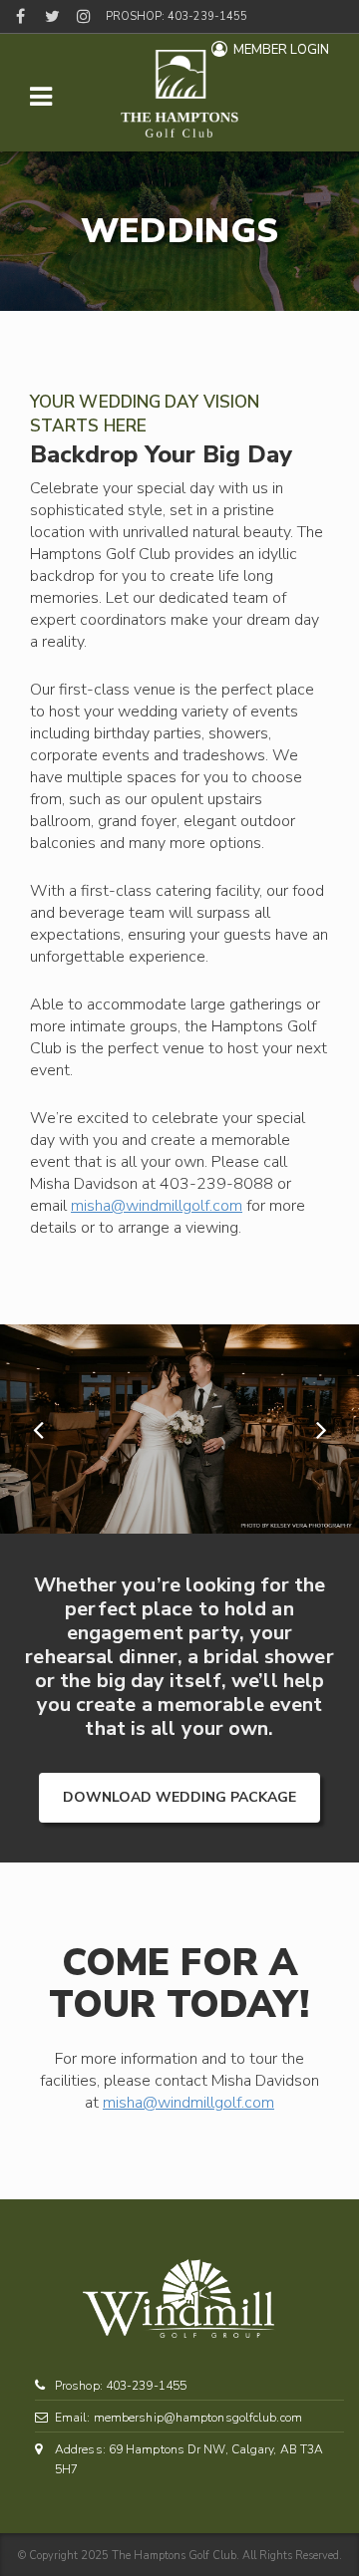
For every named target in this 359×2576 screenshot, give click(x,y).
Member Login (281, 50)
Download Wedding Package (179, 1797)
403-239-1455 (207, 16)
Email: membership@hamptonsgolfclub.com (179, 2418)
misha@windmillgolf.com (157, 1206)
